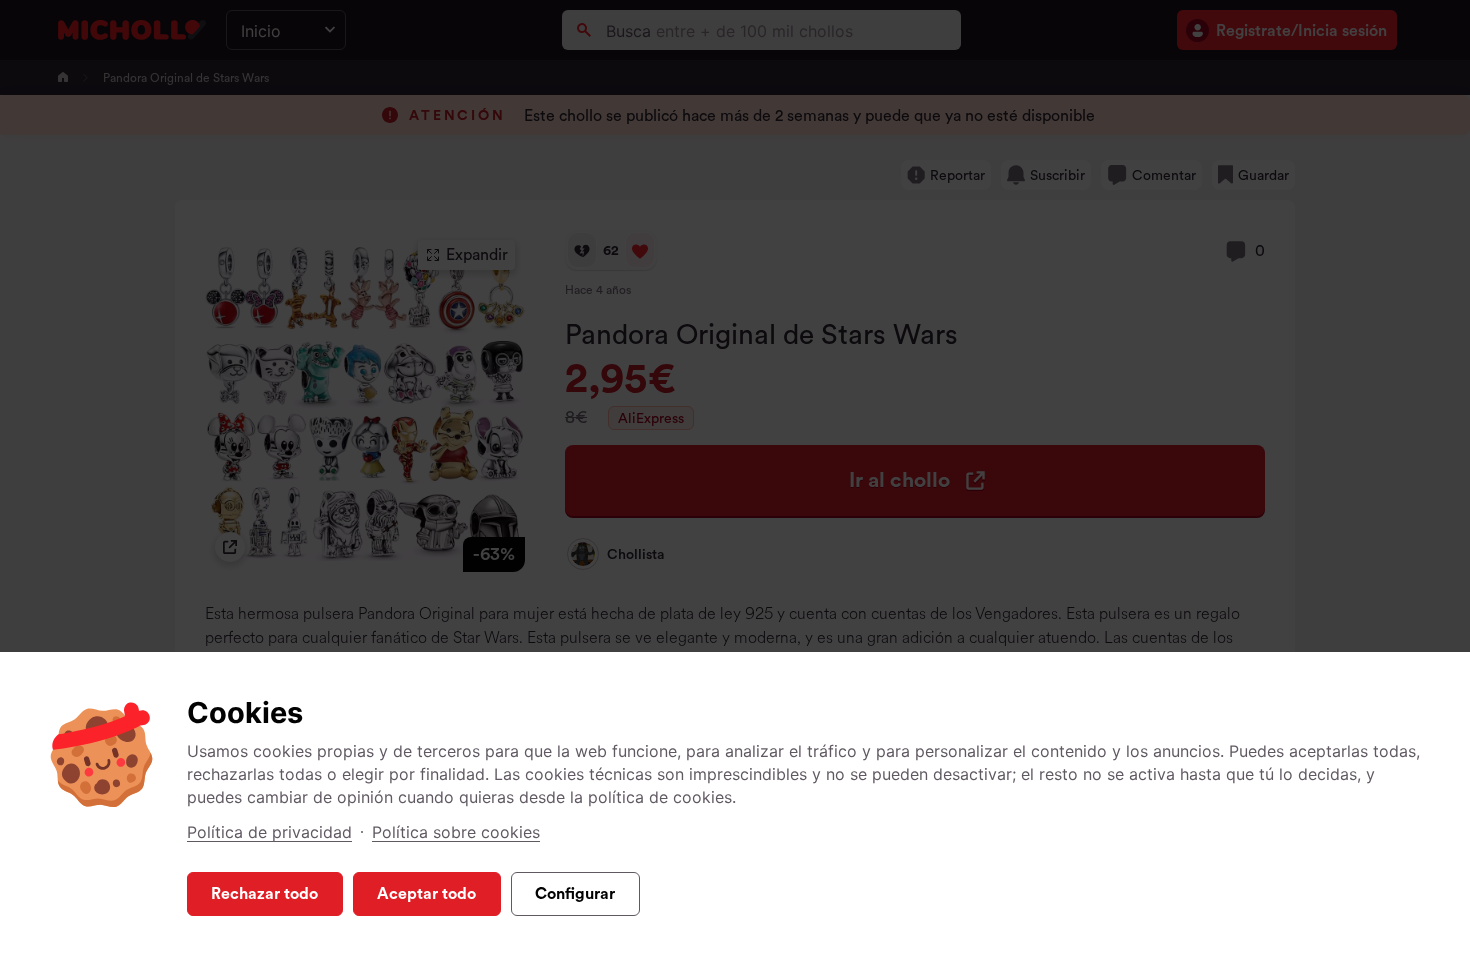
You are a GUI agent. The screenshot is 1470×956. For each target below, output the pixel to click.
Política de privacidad (269, 832)
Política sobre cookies (456, 832)
